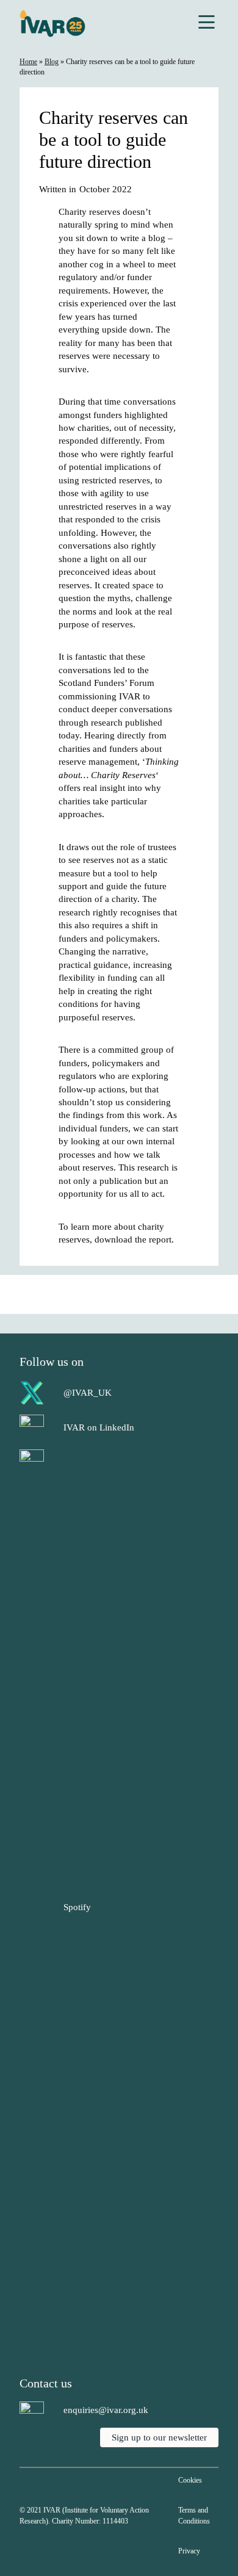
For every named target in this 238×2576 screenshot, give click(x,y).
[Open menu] (207, 23)
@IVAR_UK (88, 1392)
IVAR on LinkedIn (99, 1427)
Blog (52, 62)
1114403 (115, 2521)
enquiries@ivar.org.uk (106, 2410)
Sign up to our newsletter (159, 2437)
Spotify (77, 1907)
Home (28, 62)
